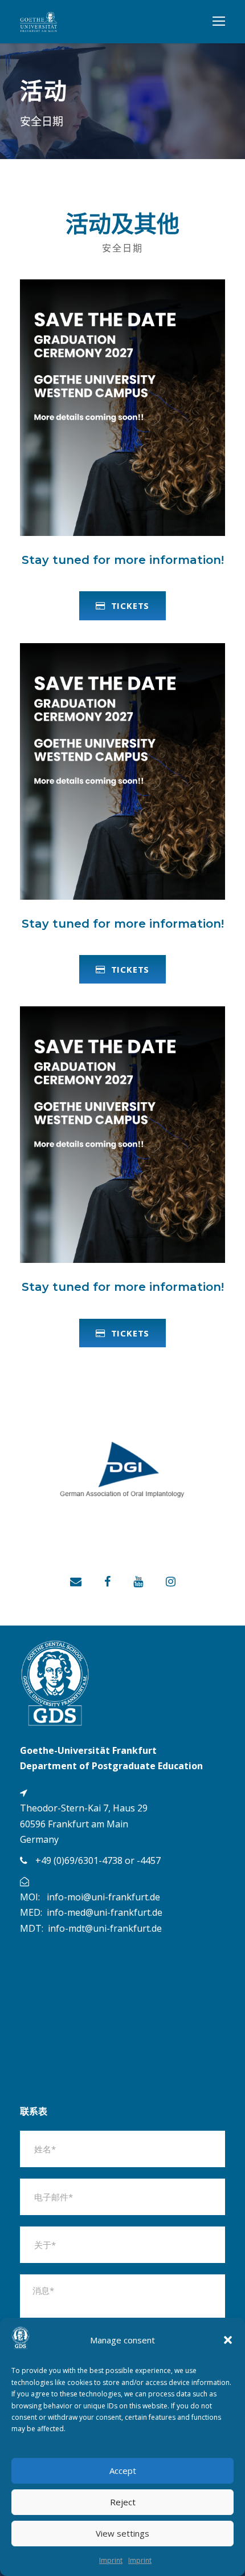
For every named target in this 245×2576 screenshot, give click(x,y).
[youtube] (138, 1581)
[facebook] (107, 1581)
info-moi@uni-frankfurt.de (103, 1897)
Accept (123, 2471)
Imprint (111, 2560)
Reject (123, 2502)
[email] (76, 1581)
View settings (122, 2533)
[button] (228, 2340)
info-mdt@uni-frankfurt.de (105, 1928)
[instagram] (171, 1581)
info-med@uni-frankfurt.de (105, 1912)
